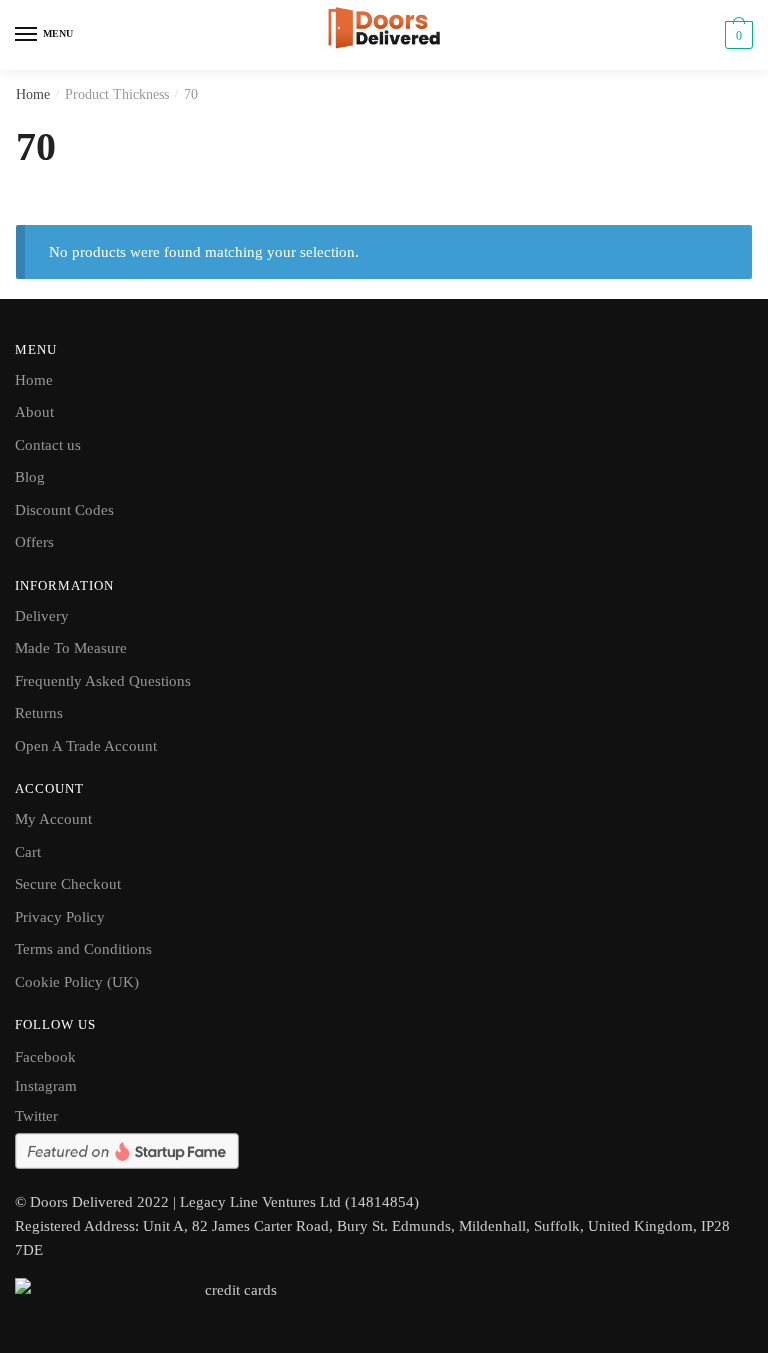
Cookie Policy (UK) (77, 982)
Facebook (45, 1057)
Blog (30, 477)
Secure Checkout (68, 884)
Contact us (48, 445)
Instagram (46, 1086)
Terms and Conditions (83, 949)
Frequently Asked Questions (103, 681)
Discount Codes (64, 510)
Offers (34, 542)
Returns (39, 713)
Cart (28, 852)
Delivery (42, 616)
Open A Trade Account (86, 746)
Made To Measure (71, 648)
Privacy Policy (60, 917)
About (34, 412)
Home (33, 94)
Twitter (36, 1116)
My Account (53, 819)
